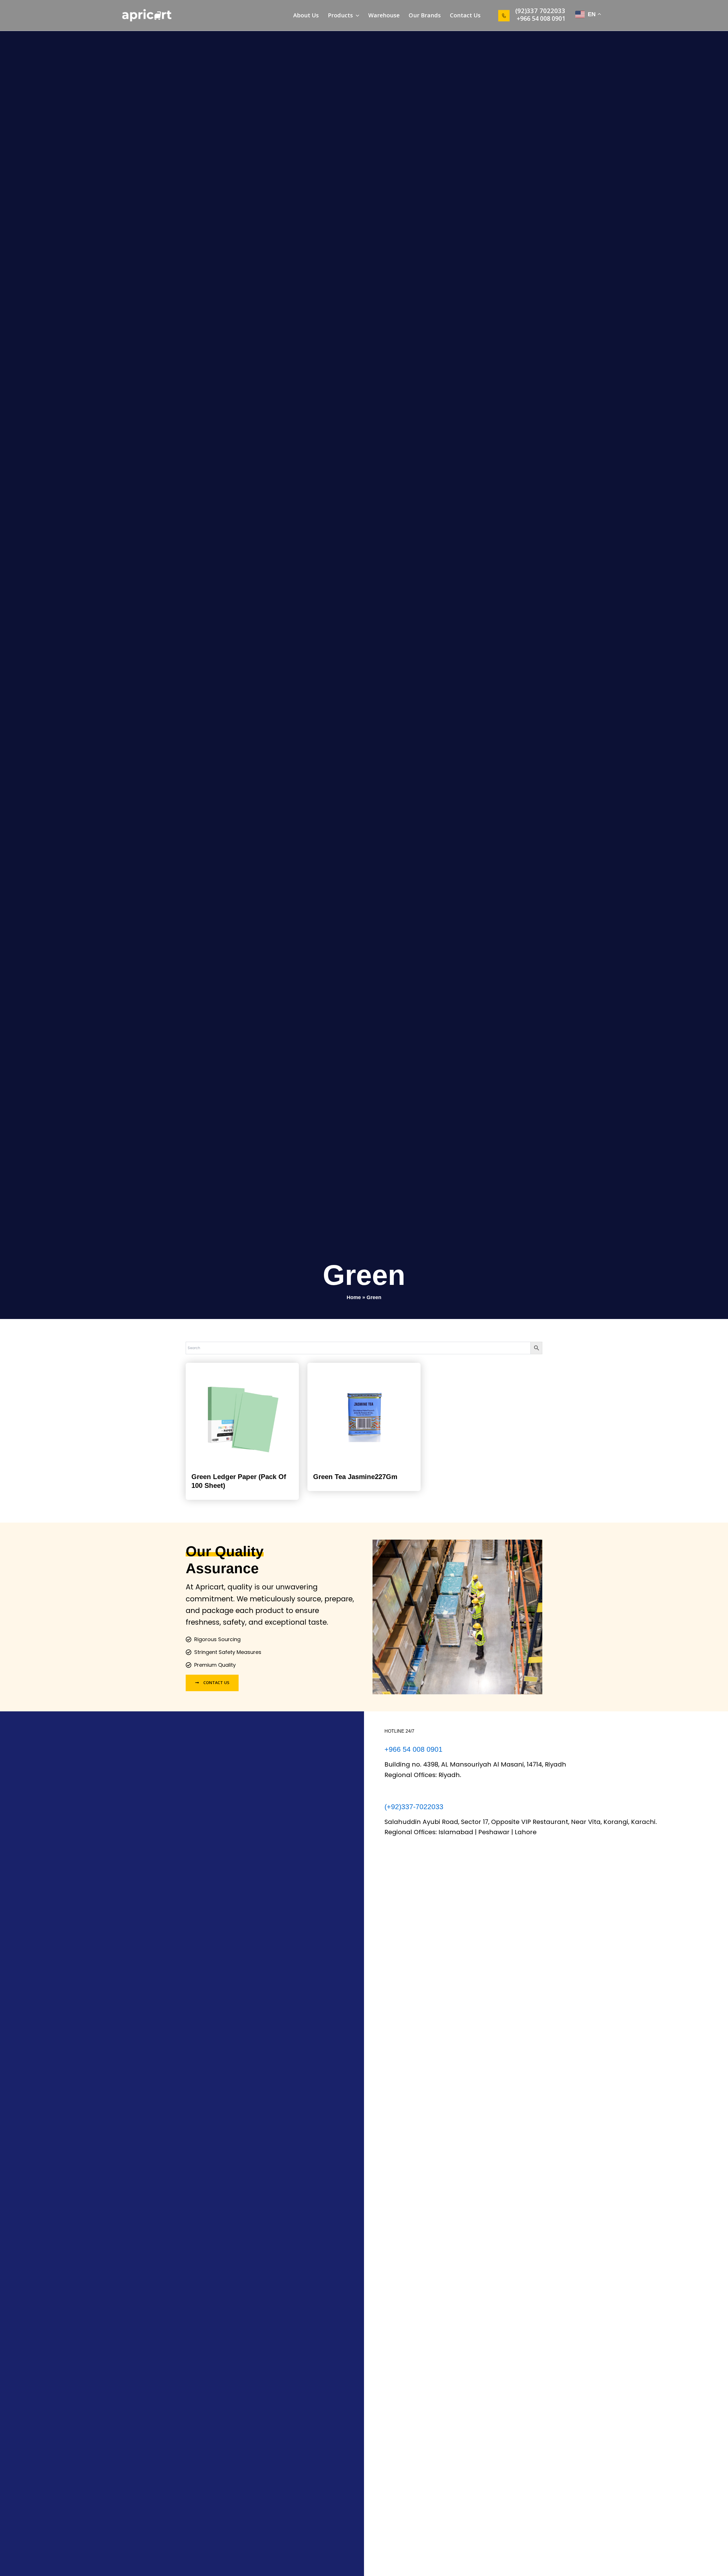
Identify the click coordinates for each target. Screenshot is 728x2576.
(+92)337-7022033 (414, 1807)
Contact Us (465, 15)
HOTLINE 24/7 (399, 1731)
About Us (306, 15)
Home (354, 1297)
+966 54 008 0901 (541, 18)
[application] (356, 15)
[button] (530, 11)
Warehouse (384, 15)
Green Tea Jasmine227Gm (355, 1477)
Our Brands (425, 15)
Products (340, 15)
